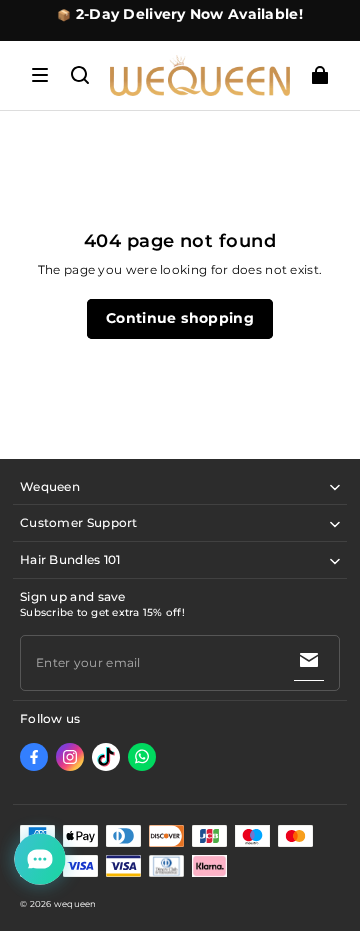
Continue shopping (180, 318)
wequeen (75, 904)
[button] (40, 75)
